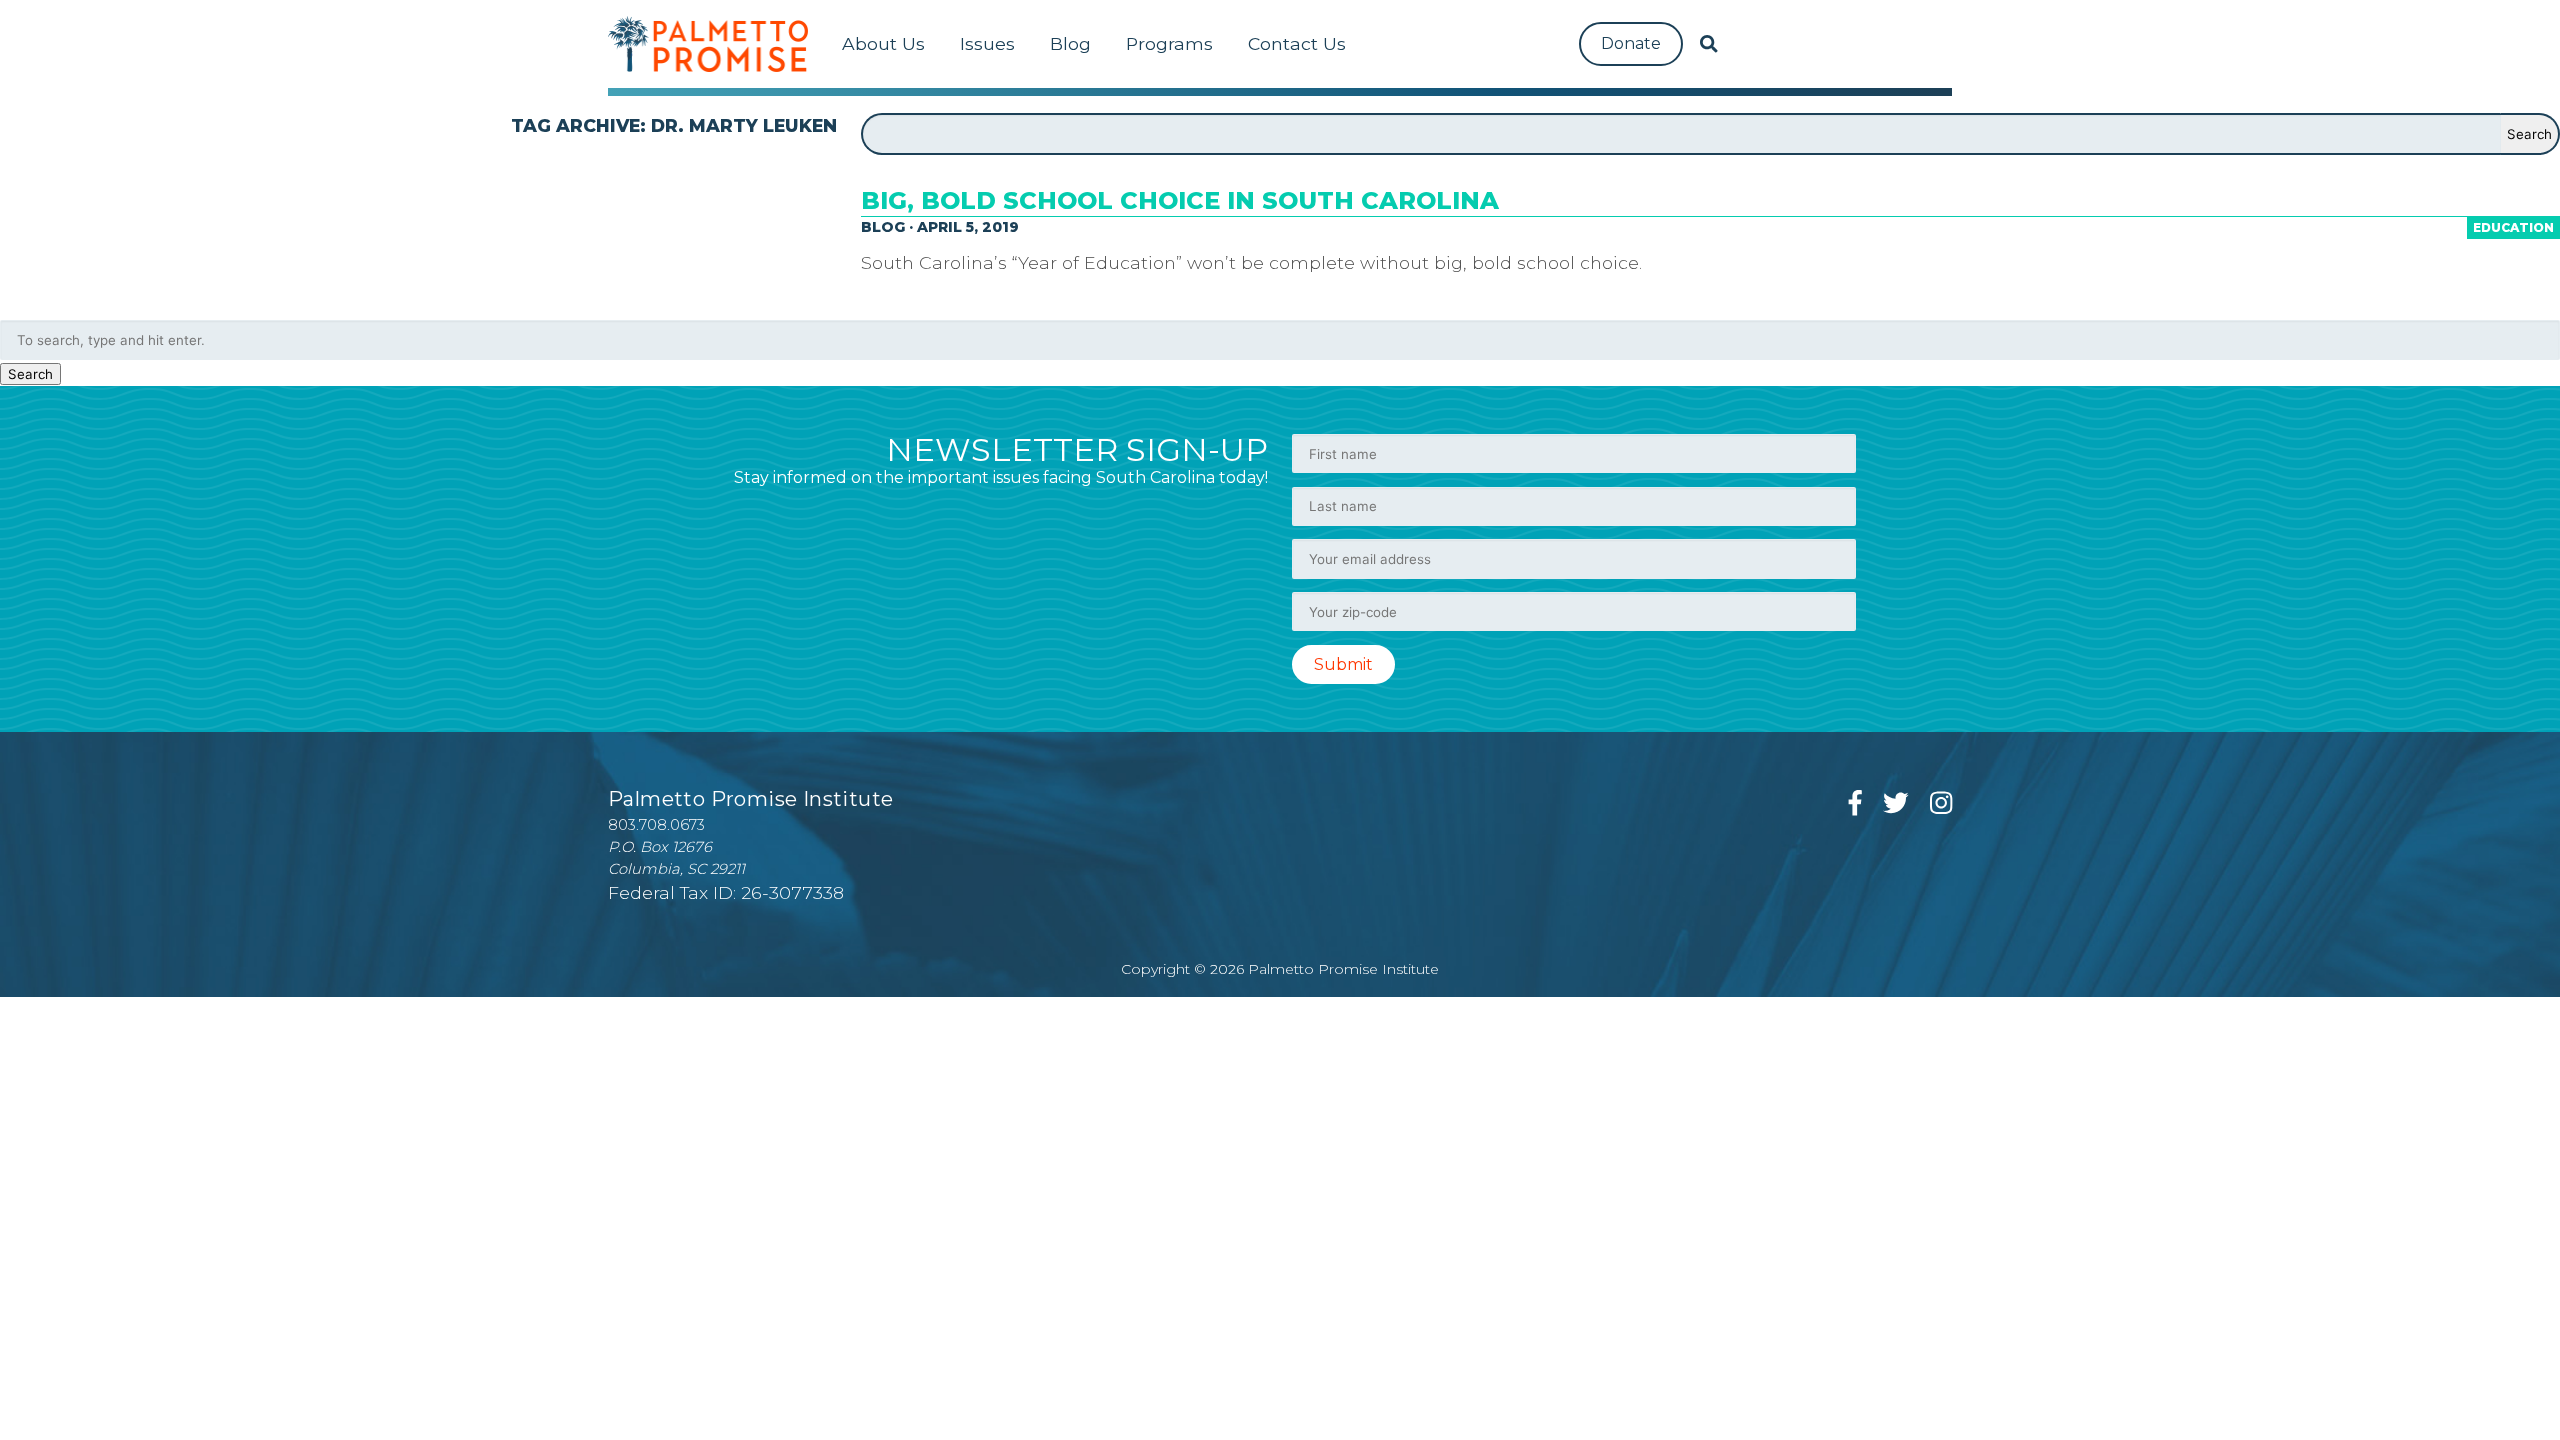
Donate (1631, 43)
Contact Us (1297, 43)
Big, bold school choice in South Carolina (1180, 200)
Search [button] (30, 374)
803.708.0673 (656, 825)
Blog (1070, 43)
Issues (987, 43)
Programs (1169, 43)
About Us (883, 43)
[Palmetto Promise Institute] (708, 44)
